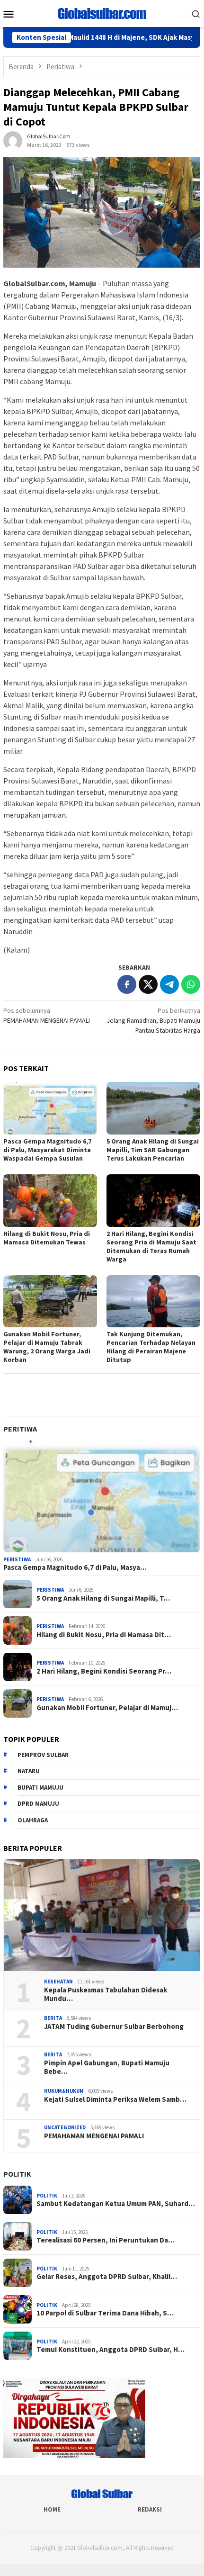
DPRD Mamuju (38, 1804)
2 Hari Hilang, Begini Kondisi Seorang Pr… (104, 1671)
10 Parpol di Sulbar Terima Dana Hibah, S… (105, 2313)
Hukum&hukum (64, 2091)
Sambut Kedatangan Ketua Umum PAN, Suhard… (116, 2204)
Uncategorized (65, 2127)
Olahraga (33, 1820)
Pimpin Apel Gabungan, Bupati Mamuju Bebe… (107, 2067)
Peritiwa (20, 1429)
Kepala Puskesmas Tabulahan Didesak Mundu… (106, 1994)
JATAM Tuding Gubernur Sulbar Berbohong (114, 2027)
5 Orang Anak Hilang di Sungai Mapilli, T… (103, 1598)
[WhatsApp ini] (191, 984)
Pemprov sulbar (43, 1755)
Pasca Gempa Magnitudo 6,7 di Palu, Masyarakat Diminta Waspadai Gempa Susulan (47, 1150)
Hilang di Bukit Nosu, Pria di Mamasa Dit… (104, 1635)
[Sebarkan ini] (127, 984)
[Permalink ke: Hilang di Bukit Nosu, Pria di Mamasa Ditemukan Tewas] (50, 1201)
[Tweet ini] (148, 984)
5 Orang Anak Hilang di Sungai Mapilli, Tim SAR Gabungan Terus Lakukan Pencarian (153, 1150)
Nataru (29, 1771)
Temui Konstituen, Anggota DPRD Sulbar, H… (111, 2350)
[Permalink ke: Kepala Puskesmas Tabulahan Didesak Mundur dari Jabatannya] (102, 1915)
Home (52, 2509)
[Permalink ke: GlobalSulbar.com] (13, 140)
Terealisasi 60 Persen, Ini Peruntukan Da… (106, 2240)
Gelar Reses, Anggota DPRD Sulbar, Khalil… (107, 2277)
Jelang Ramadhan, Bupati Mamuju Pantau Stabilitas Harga (153, 1020)
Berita (53, 2018)
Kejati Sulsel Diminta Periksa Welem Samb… (115, 2099)
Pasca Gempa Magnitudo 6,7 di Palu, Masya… (75, 1567)
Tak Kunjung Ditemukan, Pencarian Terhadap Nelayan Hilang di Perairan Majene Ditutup (151, 1347)
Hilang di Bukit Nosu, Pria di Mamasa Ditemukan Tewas (47, 1238)
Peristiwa (17, 1559)
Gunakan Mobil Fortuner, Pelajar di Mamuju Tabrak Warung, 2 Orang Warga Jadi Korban (47, 1347)
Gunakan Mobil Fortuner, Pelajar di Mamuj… (107, 1708)
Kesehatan (58, 1982)
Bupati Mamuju (40, 1788)
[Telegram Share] (169, 984)
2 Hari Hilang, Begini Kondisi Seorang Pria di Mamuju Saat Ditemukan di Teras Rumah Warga (151, 1246)
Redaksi (150, 2509)
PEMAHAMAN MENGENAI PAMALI (47, 1015)
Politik (17, 2174)
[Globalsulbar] (102, 13)
